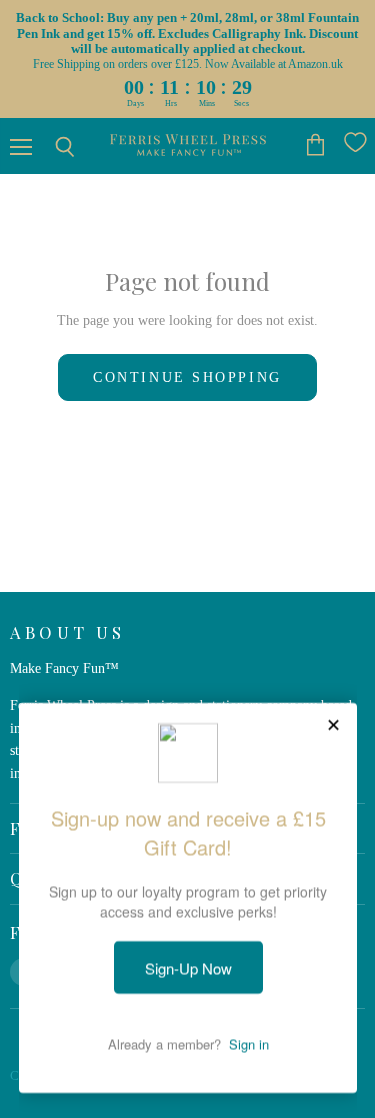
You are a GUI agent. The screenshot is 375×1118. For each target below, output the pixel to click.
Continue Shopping (187, 377)
